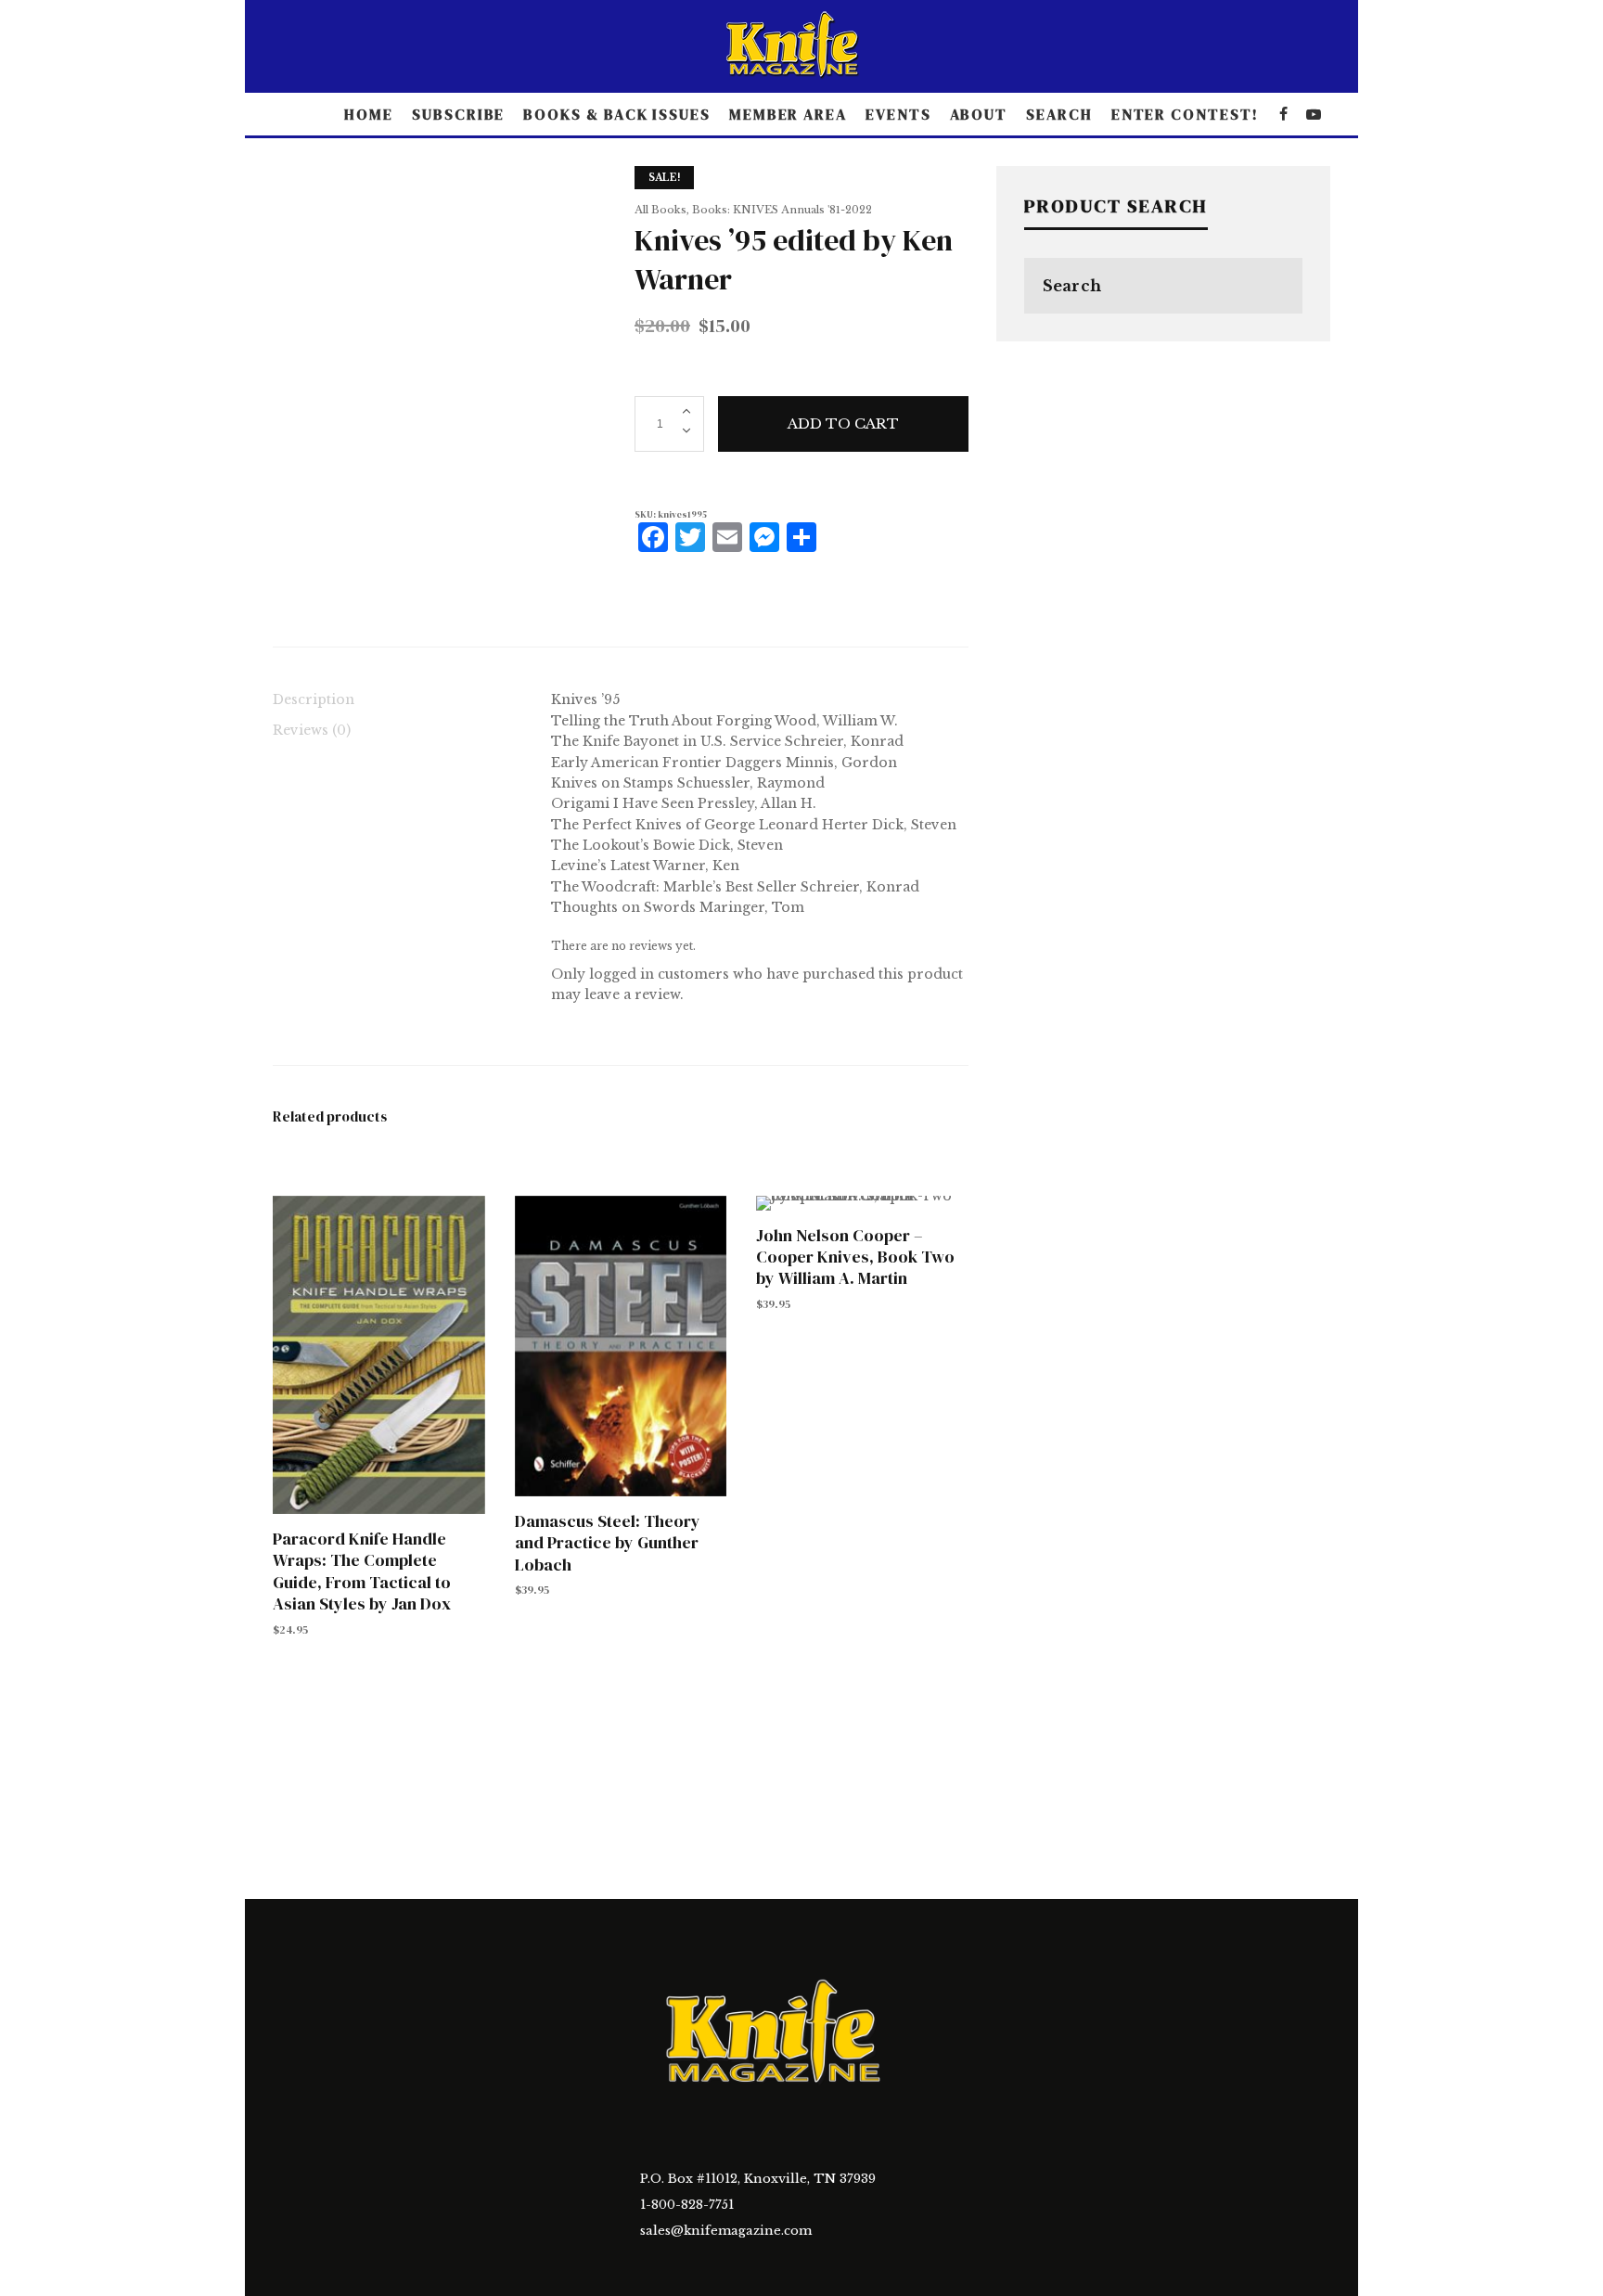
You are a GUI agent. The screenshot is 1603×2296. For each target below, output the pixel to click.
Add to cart (843, 423)
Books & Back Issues (616, 114)
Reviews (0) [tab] (312, 730)
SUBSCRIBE (458, 114)
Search (1059, 114)
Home (369, 114)
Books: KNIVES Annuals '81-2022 (782, 210)
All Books (660, 210)
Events (898, 114)
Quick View (378, 1353)
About (979, 114)
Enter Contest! (1185, 114)
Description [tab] (314, 699)
